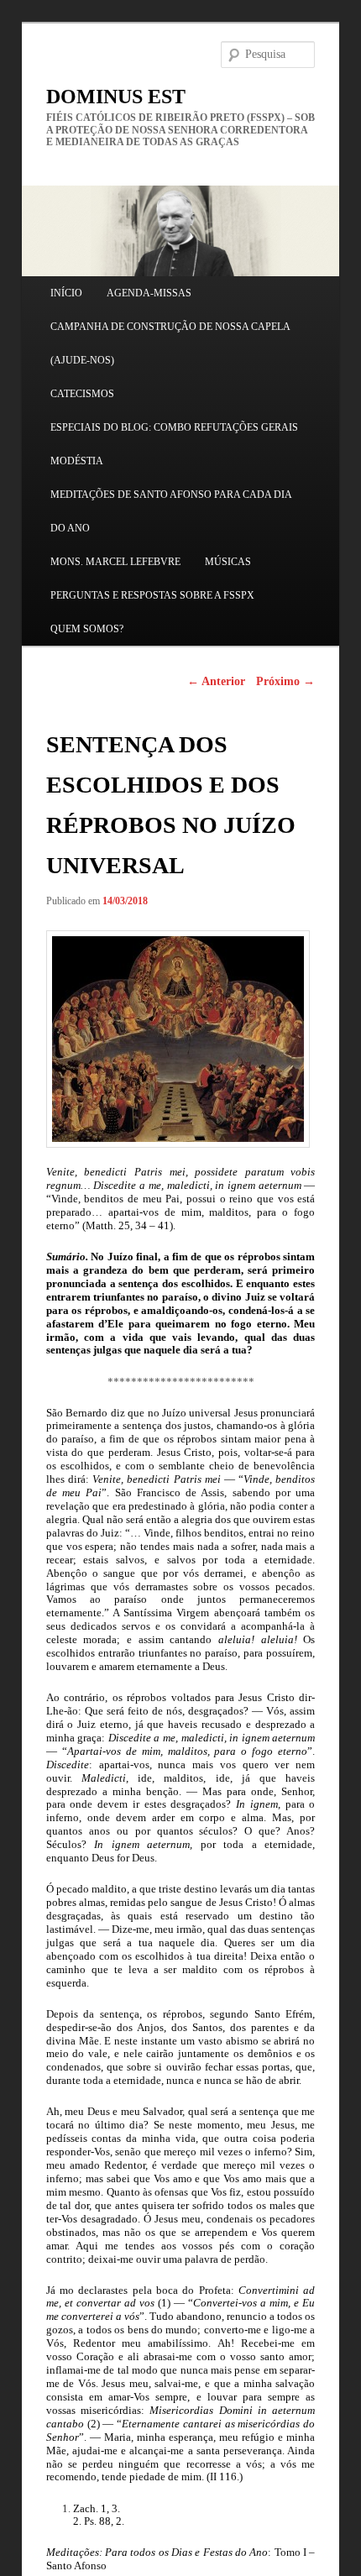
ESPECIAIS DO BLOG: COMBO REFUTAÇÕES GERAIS (174, 427)
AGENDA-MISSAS (149, 293)
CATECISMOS (82, 394)
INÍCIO (66, 293)
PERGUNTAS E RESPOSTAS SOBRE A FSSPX (152, 595)
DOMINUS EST (116, 97)
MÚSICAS (228, 562)
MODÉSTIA (77, 461)
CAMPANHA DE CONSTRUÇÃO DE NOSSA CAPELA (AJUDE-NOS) (170, 343)
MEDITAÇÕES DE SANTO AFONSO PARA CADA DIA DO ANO (171, 511)
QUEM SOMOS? (87, 629)
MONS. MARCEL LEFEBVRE (115, 562)
